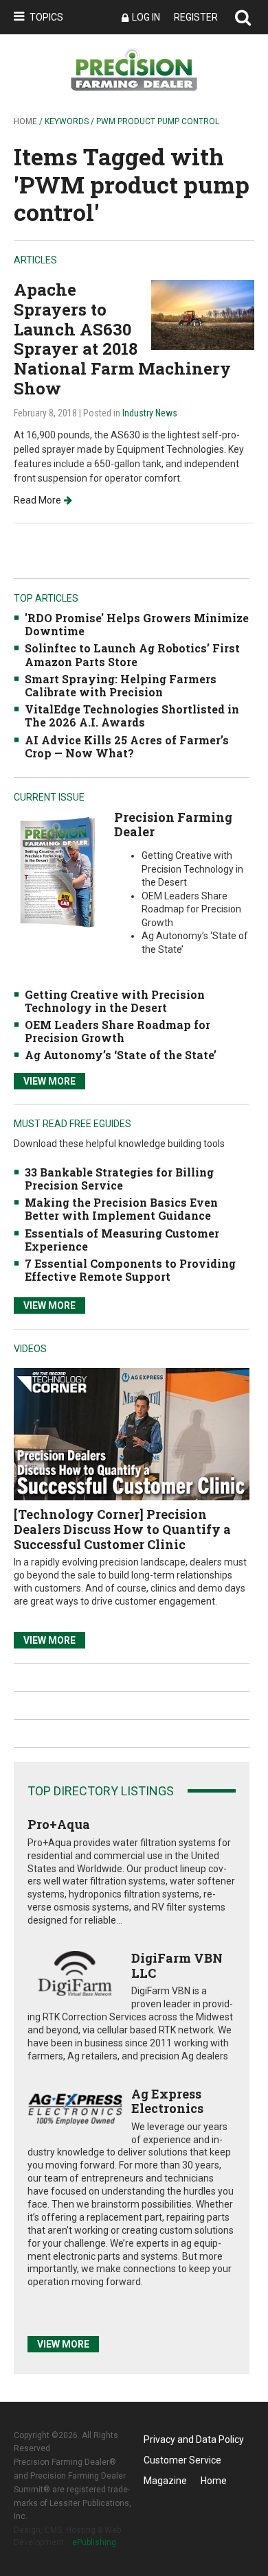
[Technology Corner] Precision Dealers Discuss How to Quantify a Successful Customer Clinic (122, 1529)
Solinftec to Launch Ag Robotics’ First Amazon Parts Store (132, 654)
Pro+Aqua (59, 1824)
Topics (46, 17)
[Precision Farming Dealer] (57, 872)
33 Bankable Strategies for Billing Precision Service (119, 1179)
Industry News (150, 413)
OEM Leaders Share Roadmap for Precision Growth (118, 1031)
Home (25, 121)
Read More (37, 500)
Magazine (165, 2481)
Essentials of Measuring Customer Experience (122, 1240)
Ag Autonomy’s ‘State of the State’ (121, 1055)
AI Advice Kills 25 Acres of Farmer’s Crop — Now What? (127, 746)
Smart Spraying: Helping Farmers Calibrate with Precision (121, 685)
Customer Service (182, 2460)
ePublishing (94, 2542)
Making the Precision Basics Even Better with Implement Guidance (121, 1209)
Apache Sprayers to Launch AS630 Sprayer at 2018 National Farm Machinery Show (122, 339)
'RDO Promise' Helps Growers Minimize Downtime (137, 624)
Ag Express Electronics (167, 2101)
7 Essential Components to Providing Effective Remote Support (130, 1270)
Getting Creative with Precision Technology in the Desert (115, 1001)
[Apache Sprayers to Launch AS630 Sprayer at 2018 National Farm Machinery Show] (203, 314)
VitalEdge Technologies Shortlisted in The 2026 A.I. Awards (132, 716)
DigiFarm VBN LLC (177, 1965)
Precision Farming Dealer (173, 825)
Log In (146, 17)
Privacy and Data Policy (194, 2439)
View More (49, 1081)
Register (196, 17)
